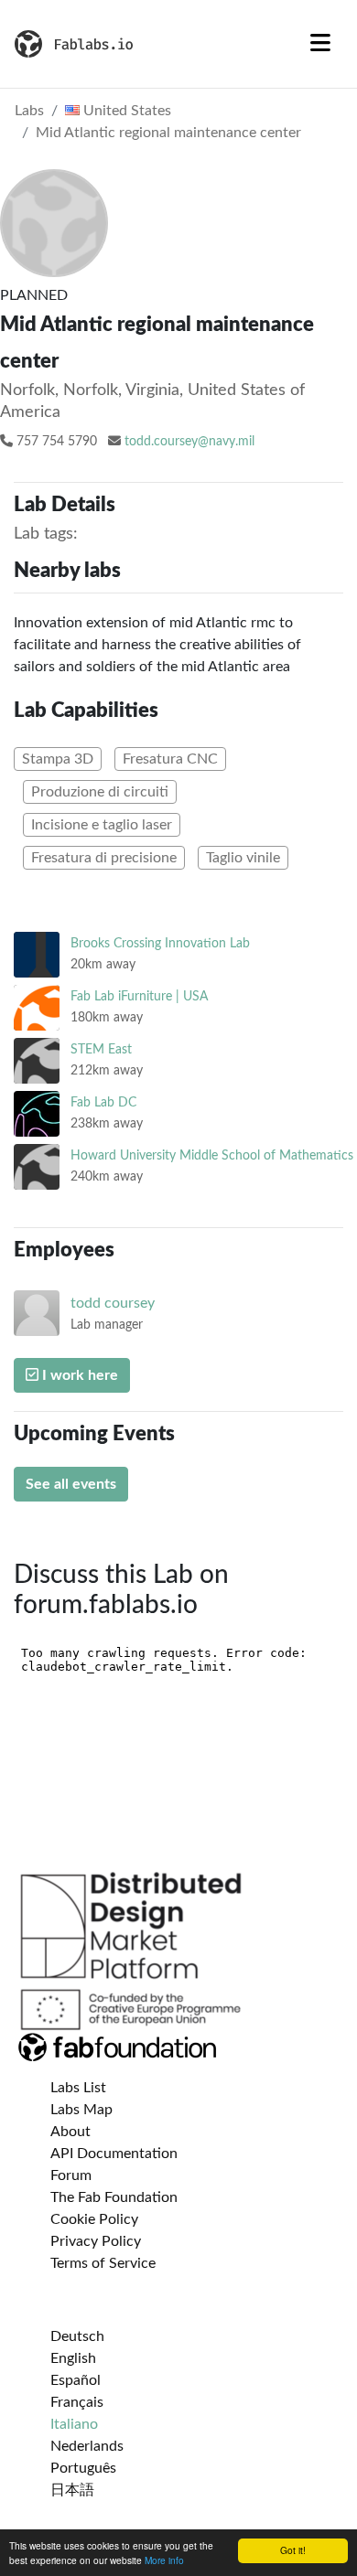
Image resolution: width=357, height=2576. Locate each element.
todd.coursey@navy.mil (189, 442)
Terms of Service (103, 2263)
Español (76, 2380)
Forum (71, 2175)
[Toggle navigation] (320, 44)
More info (164, 2560)
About (70, 2132)
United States (125, 111)
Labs (29, 111)
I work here (78, 1375)
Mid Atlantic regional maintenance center (168, 133)
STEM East (101, 1049)
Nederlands (87, 2446)
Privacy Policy (96, 2241)
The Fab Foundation (114, 2197)
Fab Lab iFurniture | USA (139, 996)
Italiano (74, 2424)
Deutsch (77, 2336)
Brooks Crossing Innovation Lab (160, 943)
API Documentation (114, 2154)
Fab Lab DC (103, 1102)
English (73, 2358)
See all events (71, 1484)
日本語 (72, 2490)
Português (83, 2468)
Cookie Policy (94, 2219)
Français (77, 2402)
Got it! (293, 2550)
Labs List (78, 2088)
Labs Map (81, 2110)
